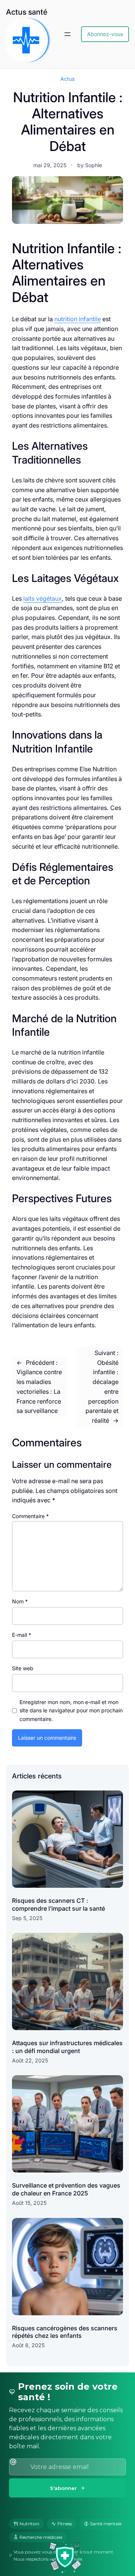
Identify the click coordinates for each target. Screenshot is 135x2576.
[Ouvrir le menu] (67, 34)
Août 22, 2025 (30, 2060)
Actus (67, 79)
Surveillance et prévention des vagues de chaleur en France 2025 (66, 2189)
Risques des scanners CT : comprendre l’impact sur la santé (58, 1904)
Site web (23, 1668)
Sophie (94, 165)
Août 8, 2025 (28, 2345)
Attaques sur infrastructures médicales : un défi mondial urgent (67, 2047)
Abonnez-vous (105, 34)
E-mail (22, 1635)
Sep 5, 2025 (27, 1918)
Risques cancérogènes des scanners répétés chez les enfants (65, 2332)
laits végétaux (43, 598)
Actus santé (27, 12)
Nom (20, 1601)
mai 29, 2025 (50, 165)
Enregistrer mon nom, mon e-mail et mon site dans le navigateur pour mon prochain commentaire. (71, 1710)
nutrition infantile (78, 319)
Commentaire (30, 1516)
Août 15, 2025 (29, 2203)
